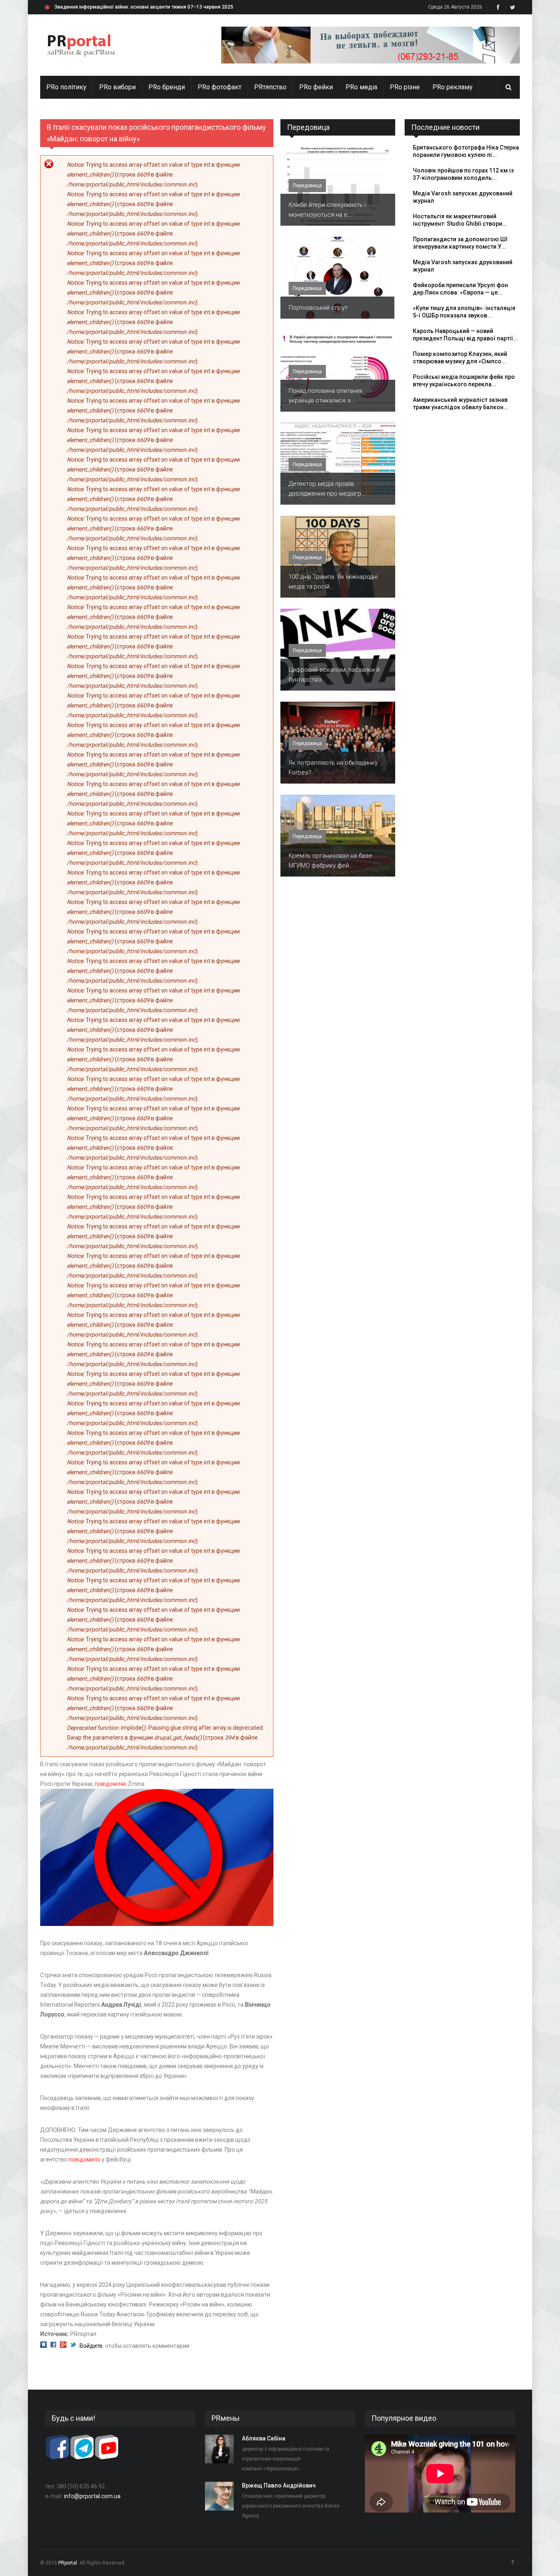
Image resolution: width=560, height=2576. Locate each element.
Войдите (91, 2346)
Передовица (308, 127)
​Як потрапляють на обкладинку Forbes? (333, 768)
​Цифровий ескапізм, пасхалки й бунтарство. (334, 675)
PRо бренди (167, 87)
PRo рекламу (453, 87)
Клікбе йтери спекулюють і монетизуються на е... (327, 210)
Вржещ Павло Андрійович (279, 2485)
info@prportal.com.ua (92, 2496)
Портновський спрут (318, 308)
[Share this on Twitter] (73, 2346)
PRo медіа (361, 87)
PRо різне (405, 87)
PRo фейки (316, 87)
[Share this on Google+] (63, 2346)
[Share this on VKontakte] (43, 2346)
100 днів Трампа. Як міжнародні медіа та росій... (333, 582)
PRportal (68, 2563)
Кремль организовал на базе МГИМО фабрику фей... (330, 861)
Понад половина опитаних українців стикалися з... (326, 396)
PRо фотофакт (220, 87)
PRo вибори (117, 87)
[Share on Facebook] (53, 2346)
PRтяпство (270, 87)
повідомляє (110, 1784)
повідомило (85, 2159)
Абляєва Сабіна (264, 2438)
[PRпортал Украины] (81, 45)
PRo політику (66, 87)
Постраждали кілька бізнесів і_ (92, 7)
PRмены (226, 2418)
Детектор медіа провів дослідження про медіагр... (327, 489)
